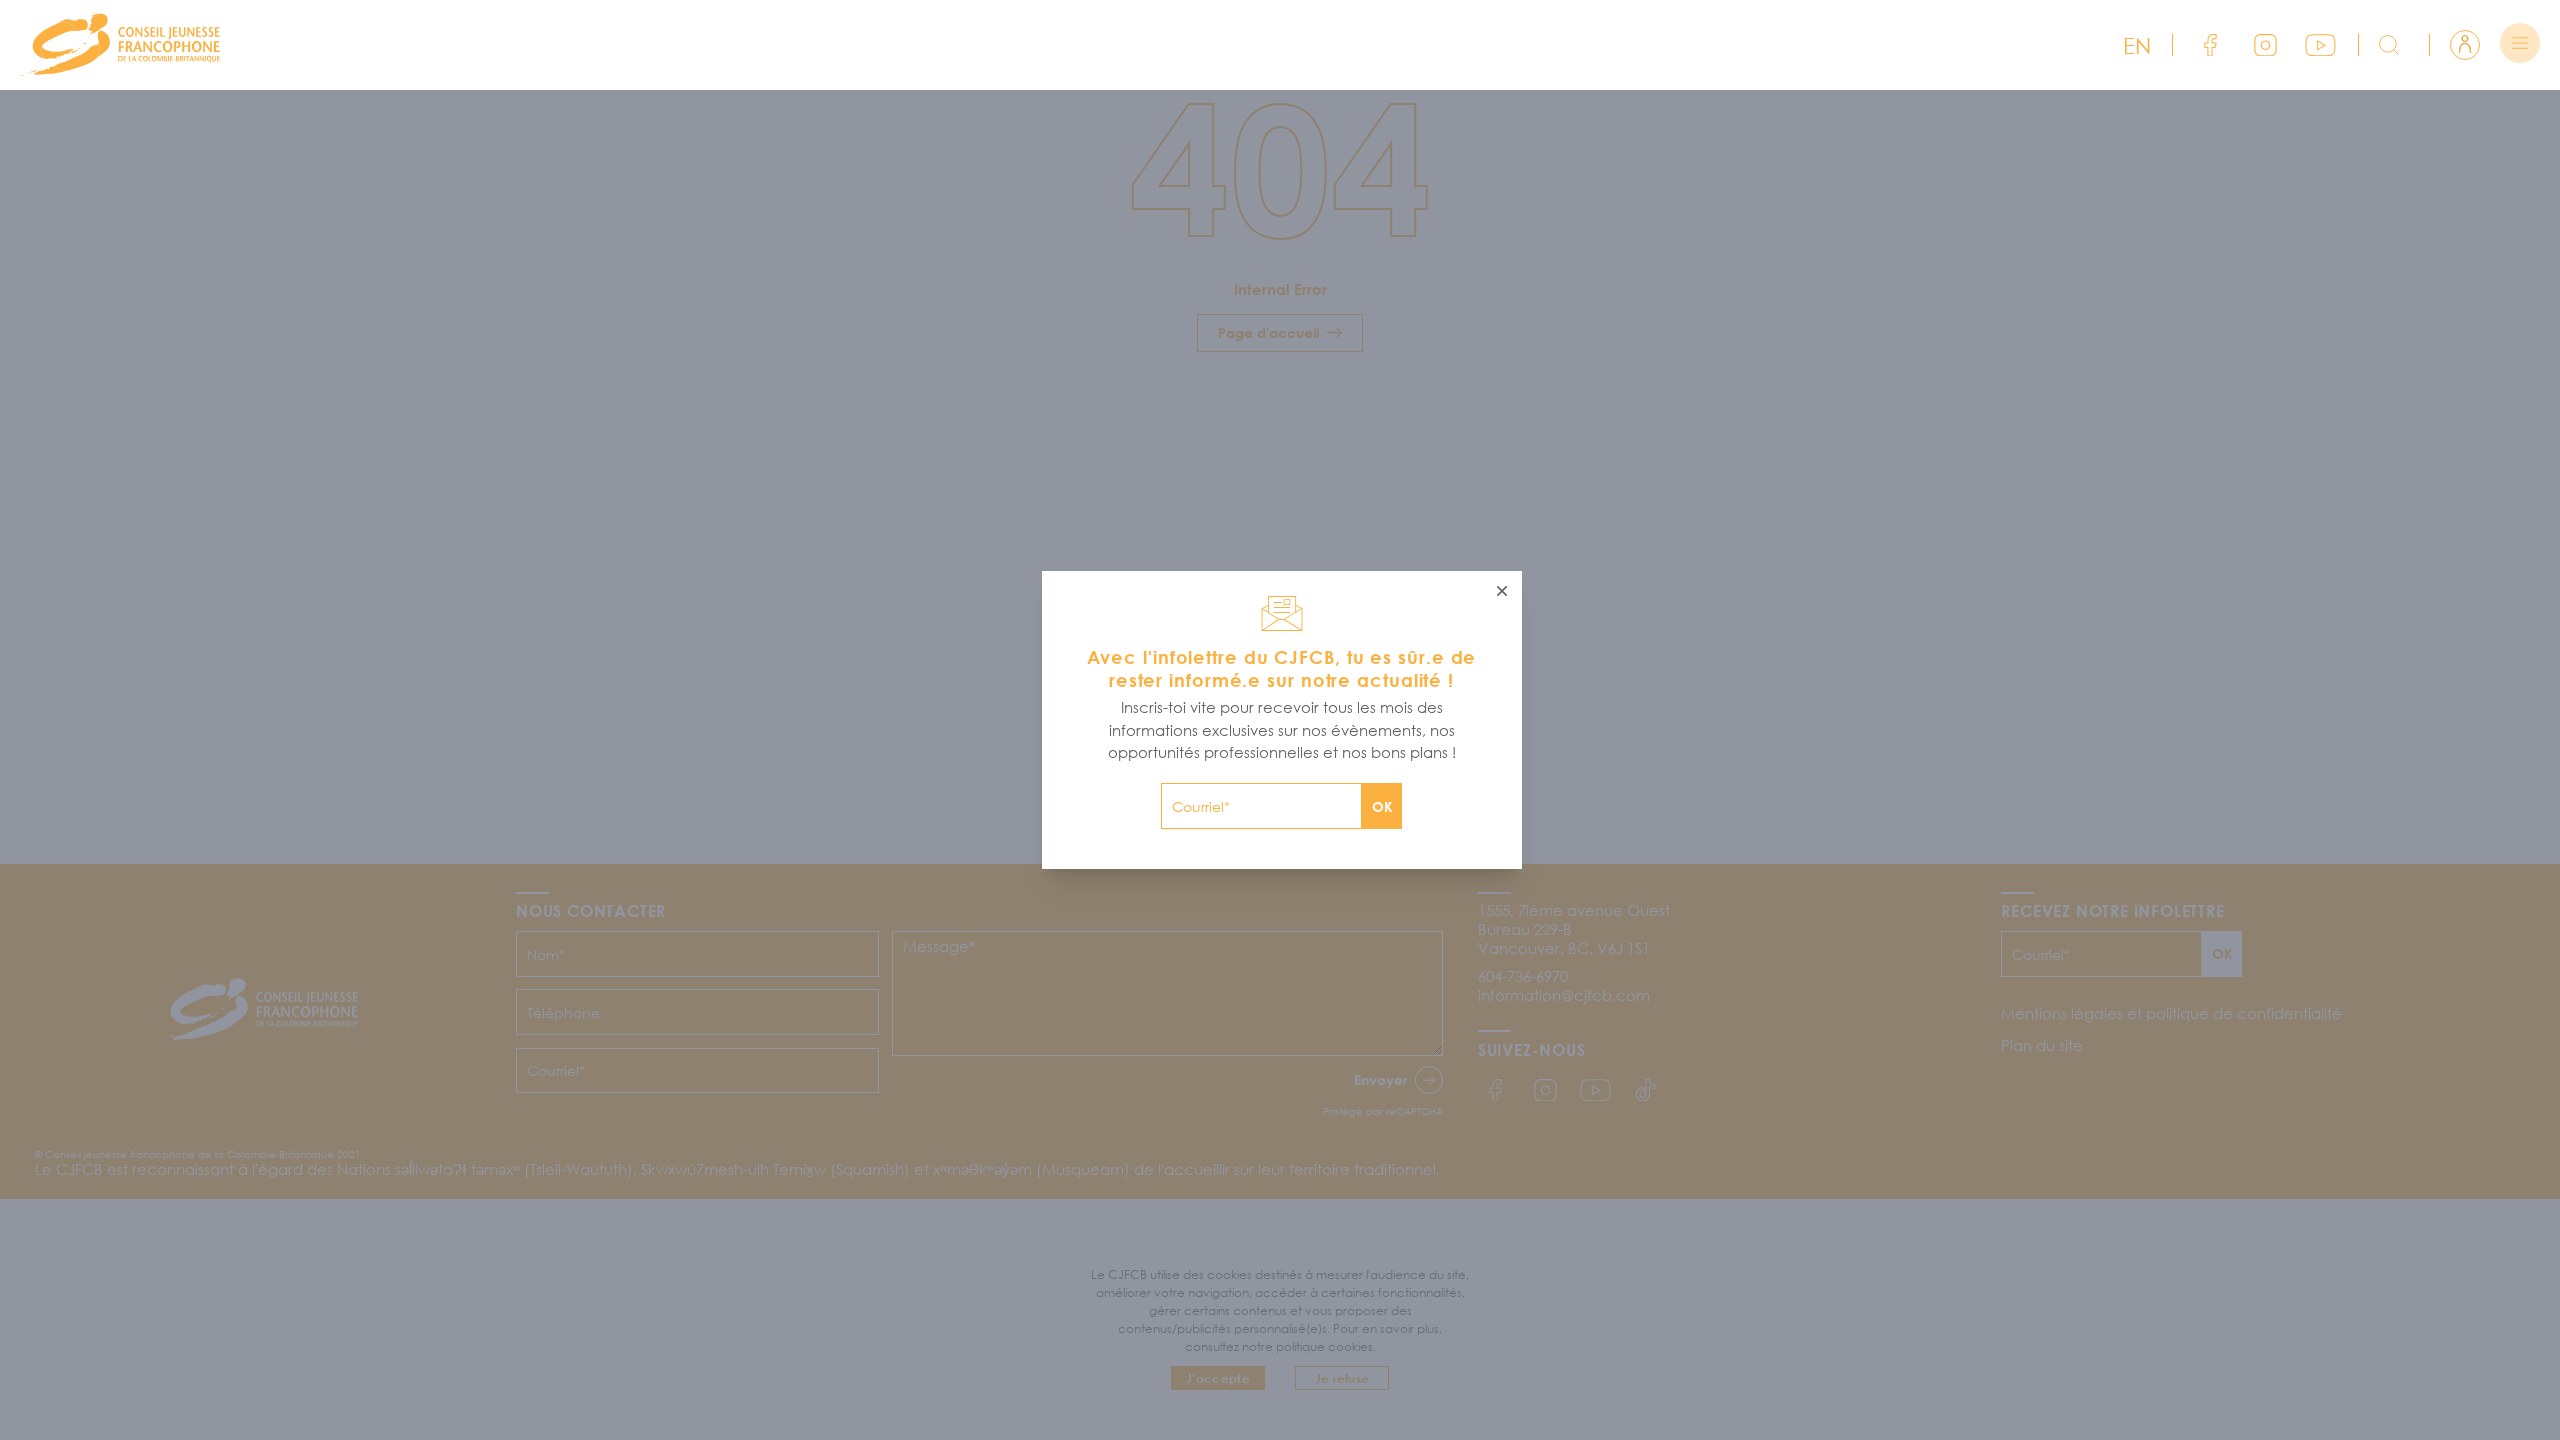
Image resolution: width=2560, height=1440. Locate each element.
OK (1382, 806)
